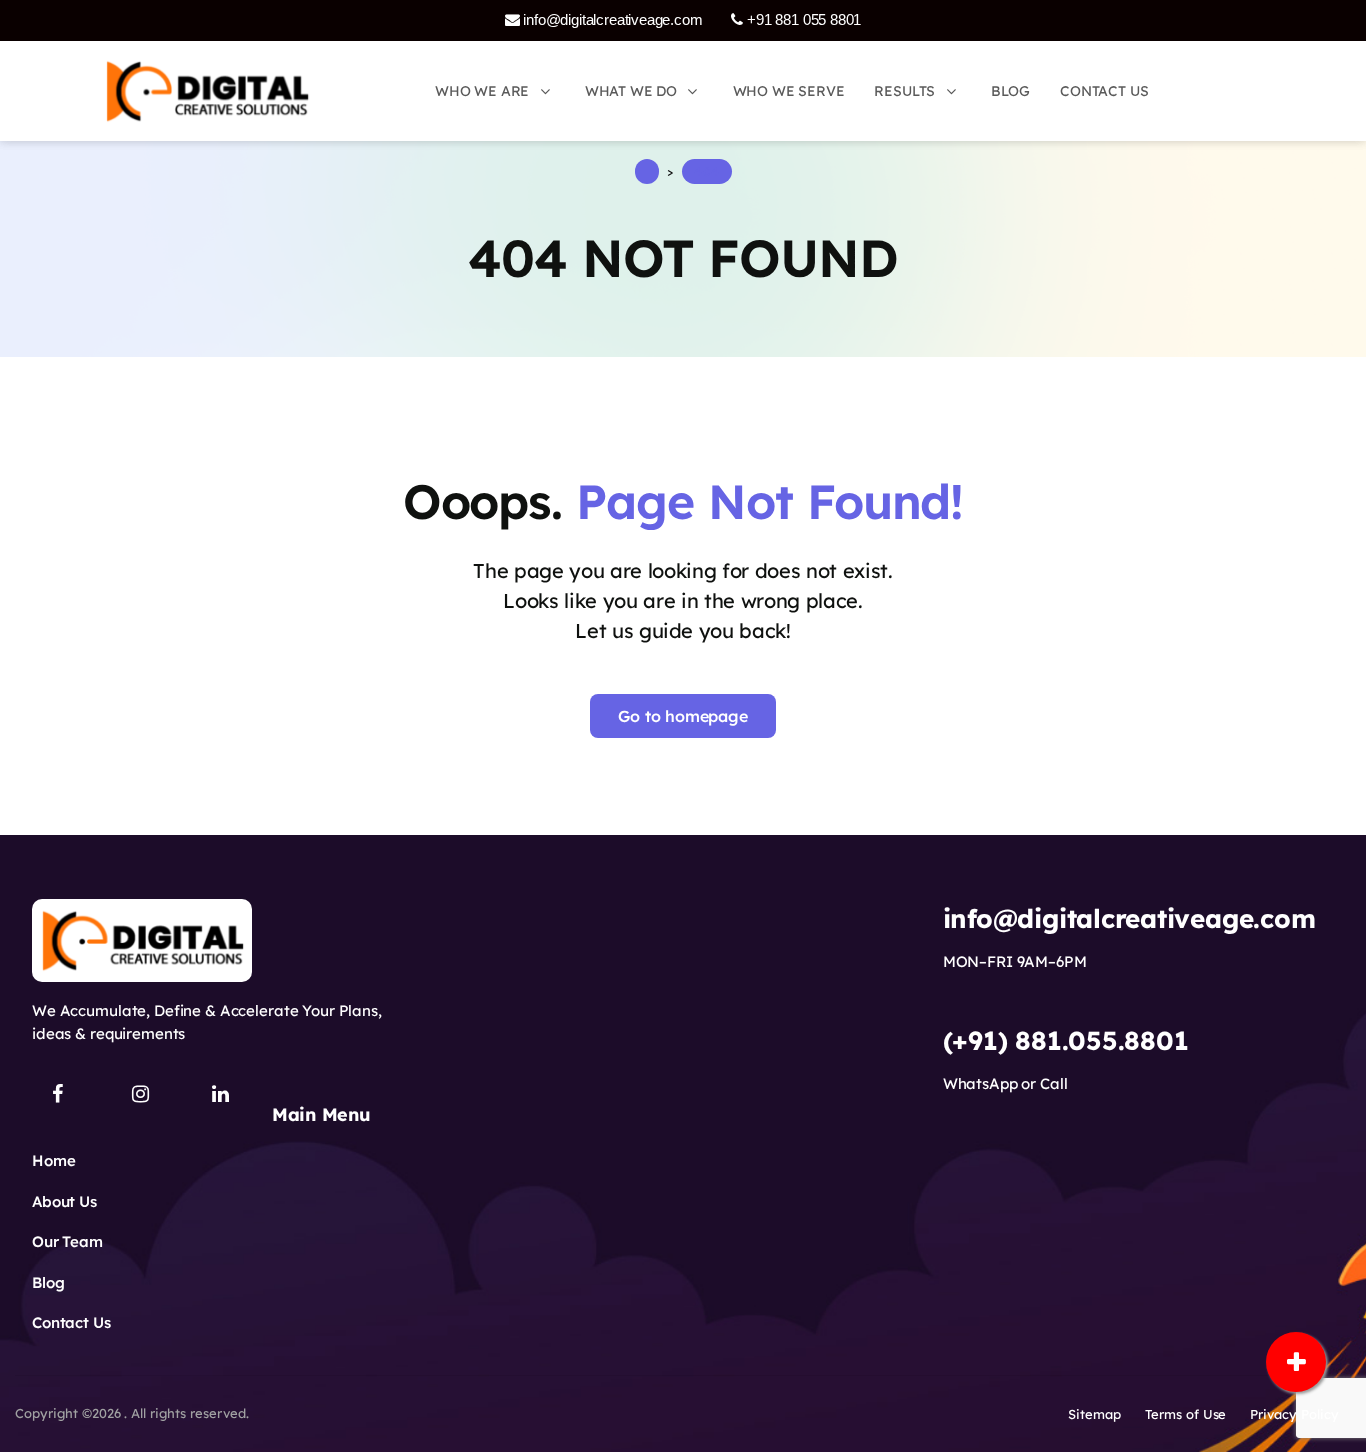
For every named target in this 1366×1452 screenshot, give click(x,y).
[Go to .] (647, 171)
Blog (48, 1282)
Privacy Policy (1294, 1414)
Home (53, 1160)
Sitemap (1094, 1414)
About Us (64, 1201)
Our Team (67, 1241)
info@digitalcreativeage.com (611, 19)
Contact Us (71, 1322)
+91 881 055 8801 (802, 19)
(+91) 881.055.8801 (1066, 1040)
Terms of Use (1186, 1414)
